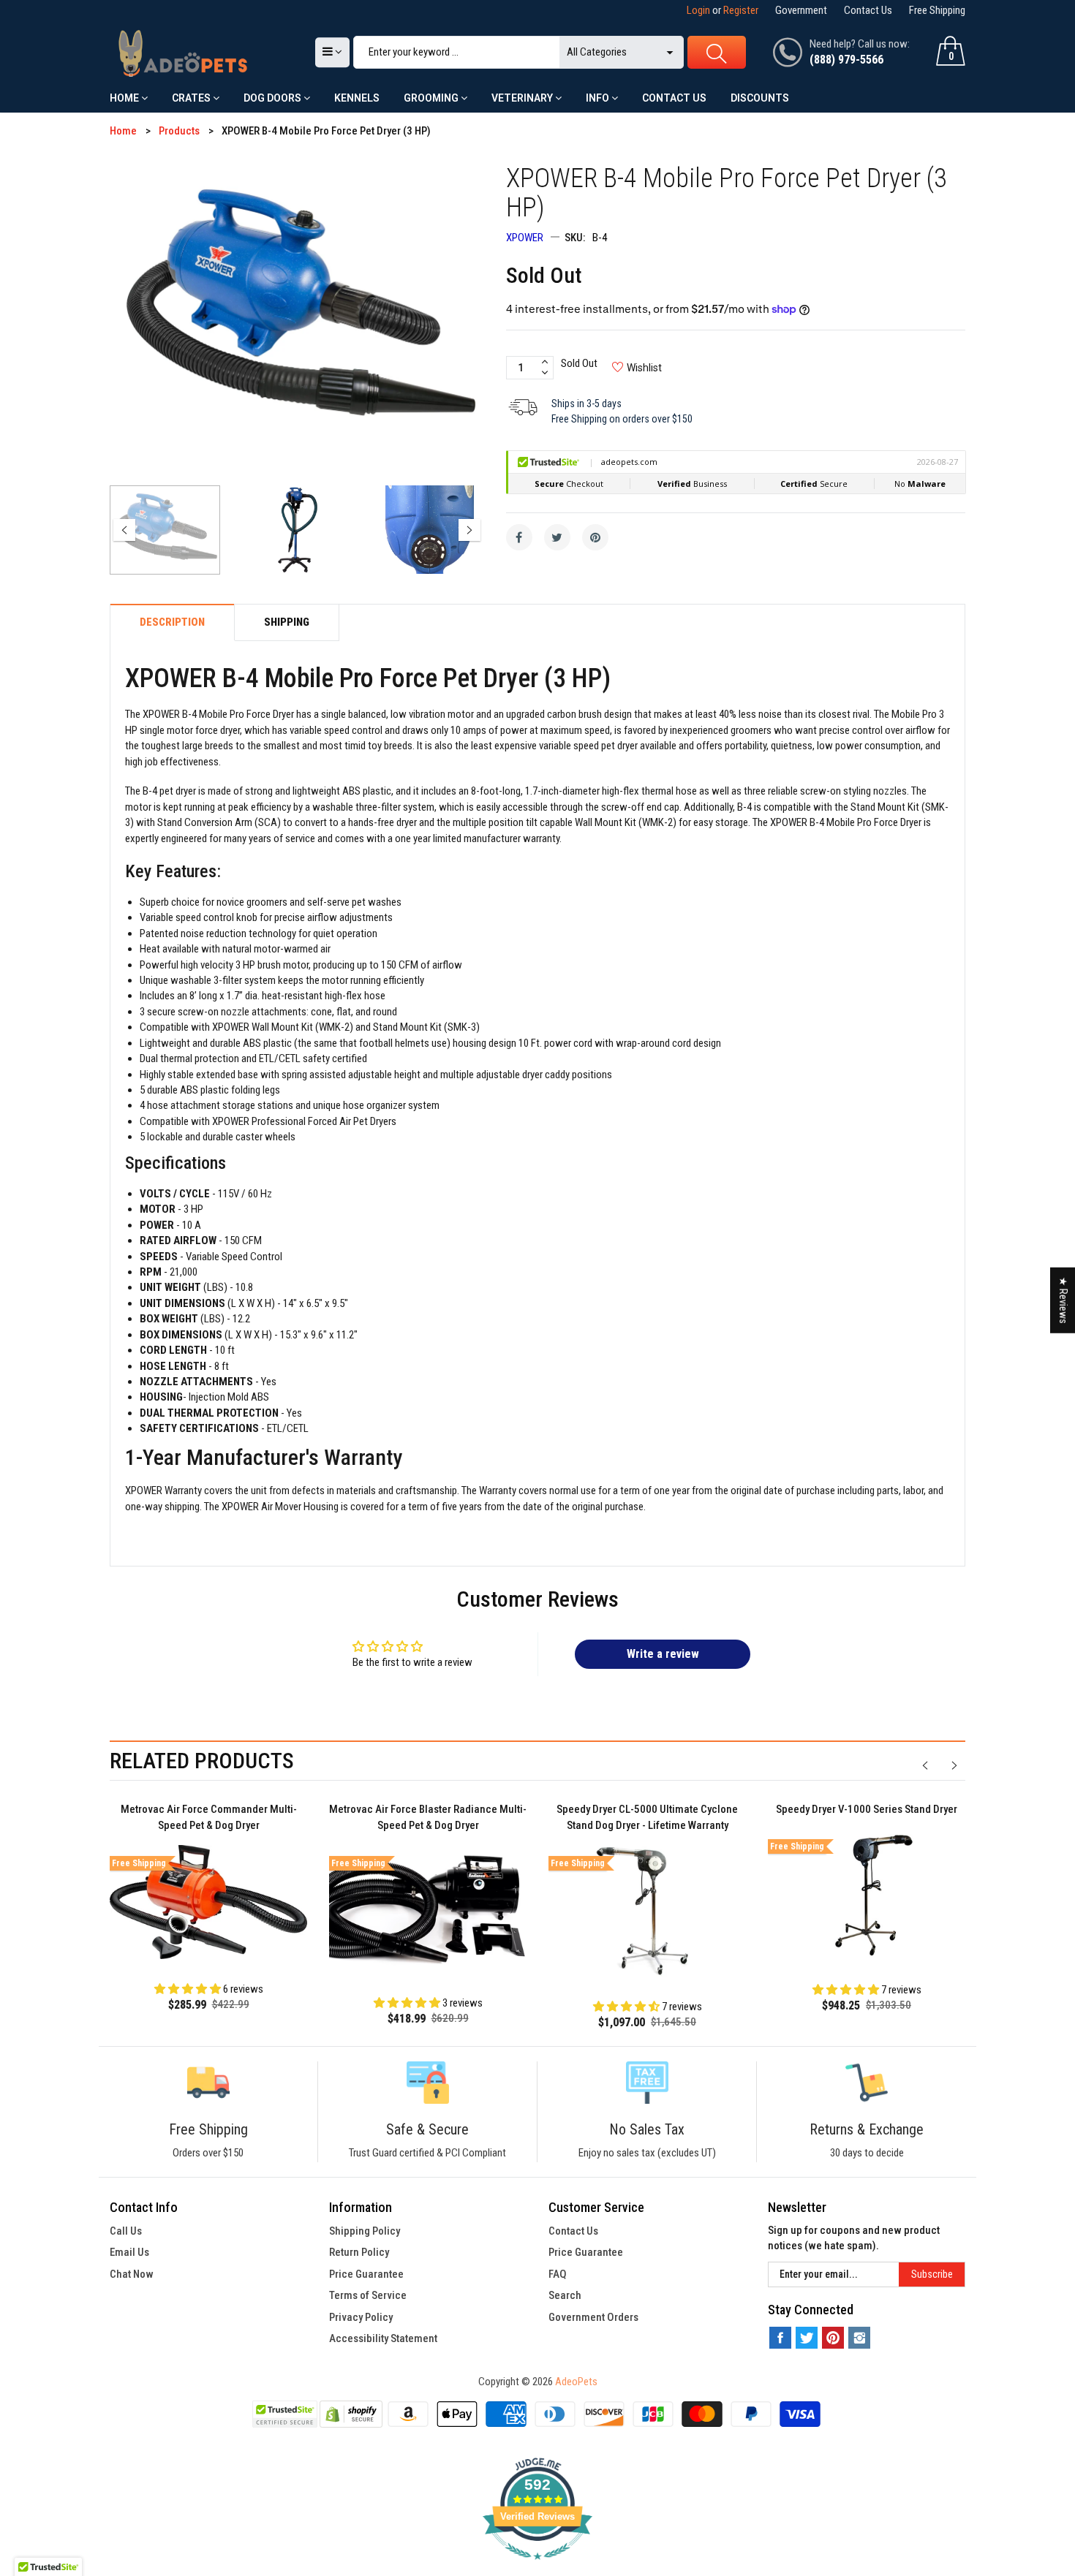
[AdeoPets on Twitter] (807, 2338)
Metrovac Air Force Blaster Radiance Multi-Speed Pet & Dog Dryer (428, 1818)
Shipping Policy (365, 2231)
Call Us (126, 2231)
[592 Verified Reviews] (537, 2567)
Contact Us (868, 10)
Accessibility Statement (383, 2338)
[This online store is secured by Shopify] (351, 2414)
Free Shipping (937, 10)
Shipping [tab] (287, 622)
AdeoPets (576, 2382)
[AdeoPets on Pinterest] (833, 2338)
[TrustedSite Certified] (284, 2414)
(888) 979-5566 (846, 60)
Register (741, 10)
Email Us (129, 2252)
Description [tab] (172, 622)
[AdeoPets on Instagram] (859, 2338)
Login (698, 10)
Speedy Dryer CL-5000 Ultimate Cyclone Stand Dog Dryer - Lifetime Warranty (647, 1818)
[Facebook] (519, 537)
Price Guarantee (366, 2274)
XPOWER (525, 238)
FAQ (558, 2274)
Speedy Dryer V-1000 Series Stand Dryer (867, 1809)
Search (565, 2295)
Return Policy (359, 2252)
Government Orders (593, 2317)
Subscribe (932, 2274)
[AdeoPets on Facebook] (780, 2338)
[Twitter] (557, 537)
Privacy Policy (361, 2317)
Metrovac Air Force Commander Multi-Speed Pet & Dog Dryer (209, 1818)
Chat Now (132, 2274)
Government (801, 10)
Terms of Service (368, 2295)
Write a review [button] (663, 1654)
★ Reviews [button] (1063, 1300)
